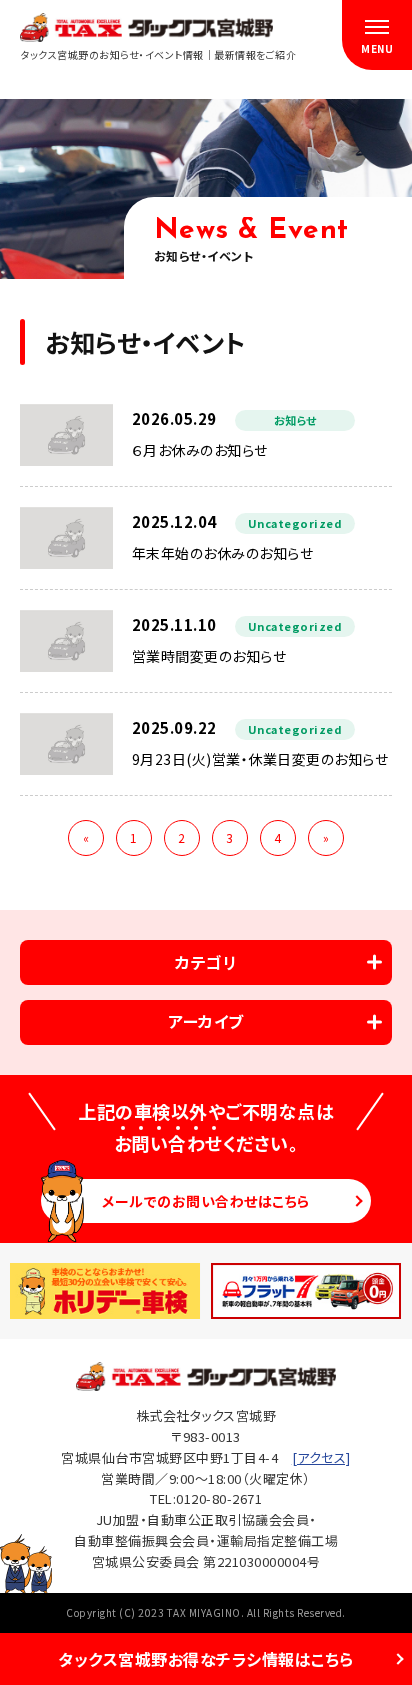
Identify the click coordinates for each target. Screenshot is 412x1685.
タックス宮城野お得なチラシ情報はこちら (206, 1659)
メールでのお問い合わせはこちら (206, 1201)
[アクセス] (321, 1457)
